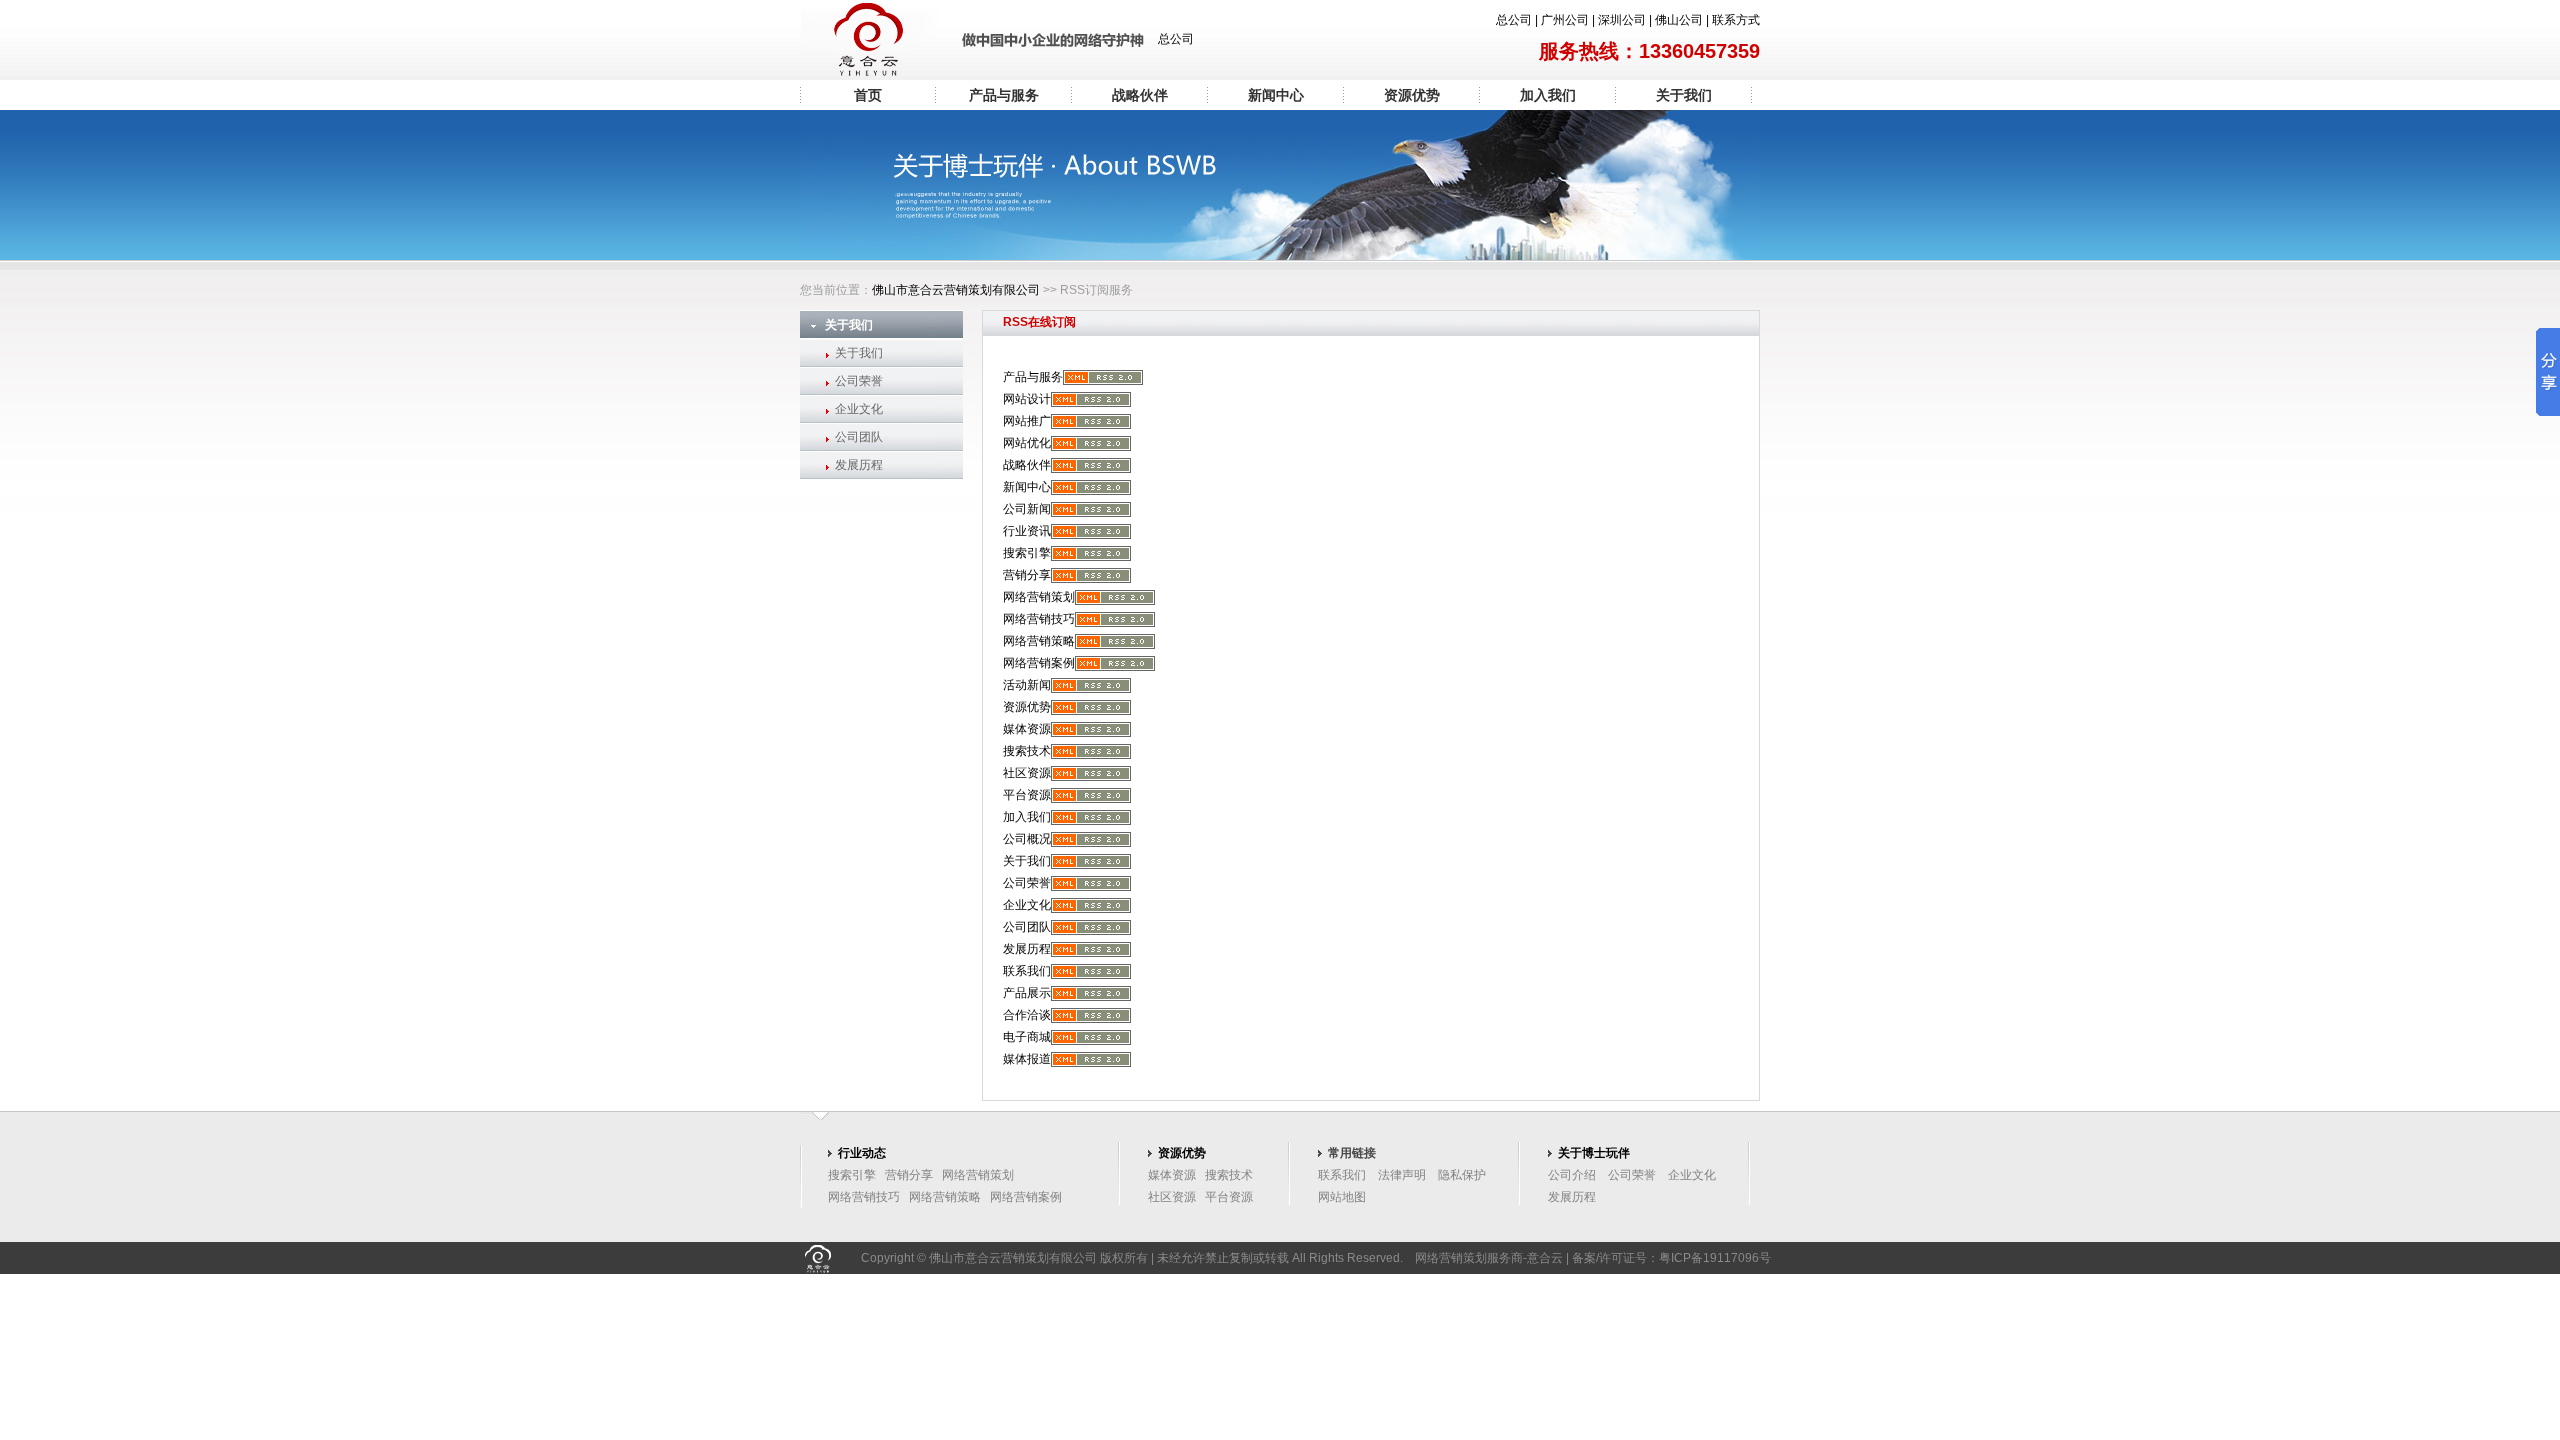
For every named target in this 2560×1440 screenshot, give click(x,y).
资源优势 (1412, 95)
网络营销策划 (1039, 597)
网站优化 (1027, 443)
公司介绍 (1572, 1175)
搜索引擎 (1027, 553)
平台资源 (1027, 795)
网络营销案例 (1039, 663)
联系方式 (1736, 20)
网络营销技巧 (1039, 619)
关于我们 (1684, 95)
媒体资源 (1027, 729)
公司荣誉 (859, 381)
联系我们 (1027, 971)
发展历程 (859, 465)
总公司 (1514, 20)
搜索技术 (1027, 751)
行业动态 (862, 1153)
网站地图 (1342, 1197)
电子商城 (1027, 1037)
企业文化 (859, 409)
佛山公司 (1679, 20)
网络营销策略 (1039, 641)
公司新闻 (1027, 509)
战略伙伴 (1140, 95)
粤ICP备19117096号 (1715, 1258)
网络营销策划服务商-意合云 (1489, 1258)
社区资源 (1027, 773)
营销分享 (1027, 575)
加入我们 (1548, 95)
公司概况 (1027, 839)
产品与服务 (1004, 95)
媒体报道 (1027, 1059)
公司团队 (859, 437)
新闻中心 (1276, 95)
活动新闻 (1027, 685)
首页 (868, 95)
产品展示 (1027, 993)
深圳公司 (1622, 20)
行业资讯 (1027, 531)
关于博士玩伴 (1594, 1153)
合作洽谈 (1027, 1015)
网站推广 (1027, 421)
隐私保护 (1462, 1175)
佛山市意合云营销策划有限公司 (956, 290)
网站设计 (1027, 399)
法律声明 (1402, 1175)
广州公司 (1565, 20)
